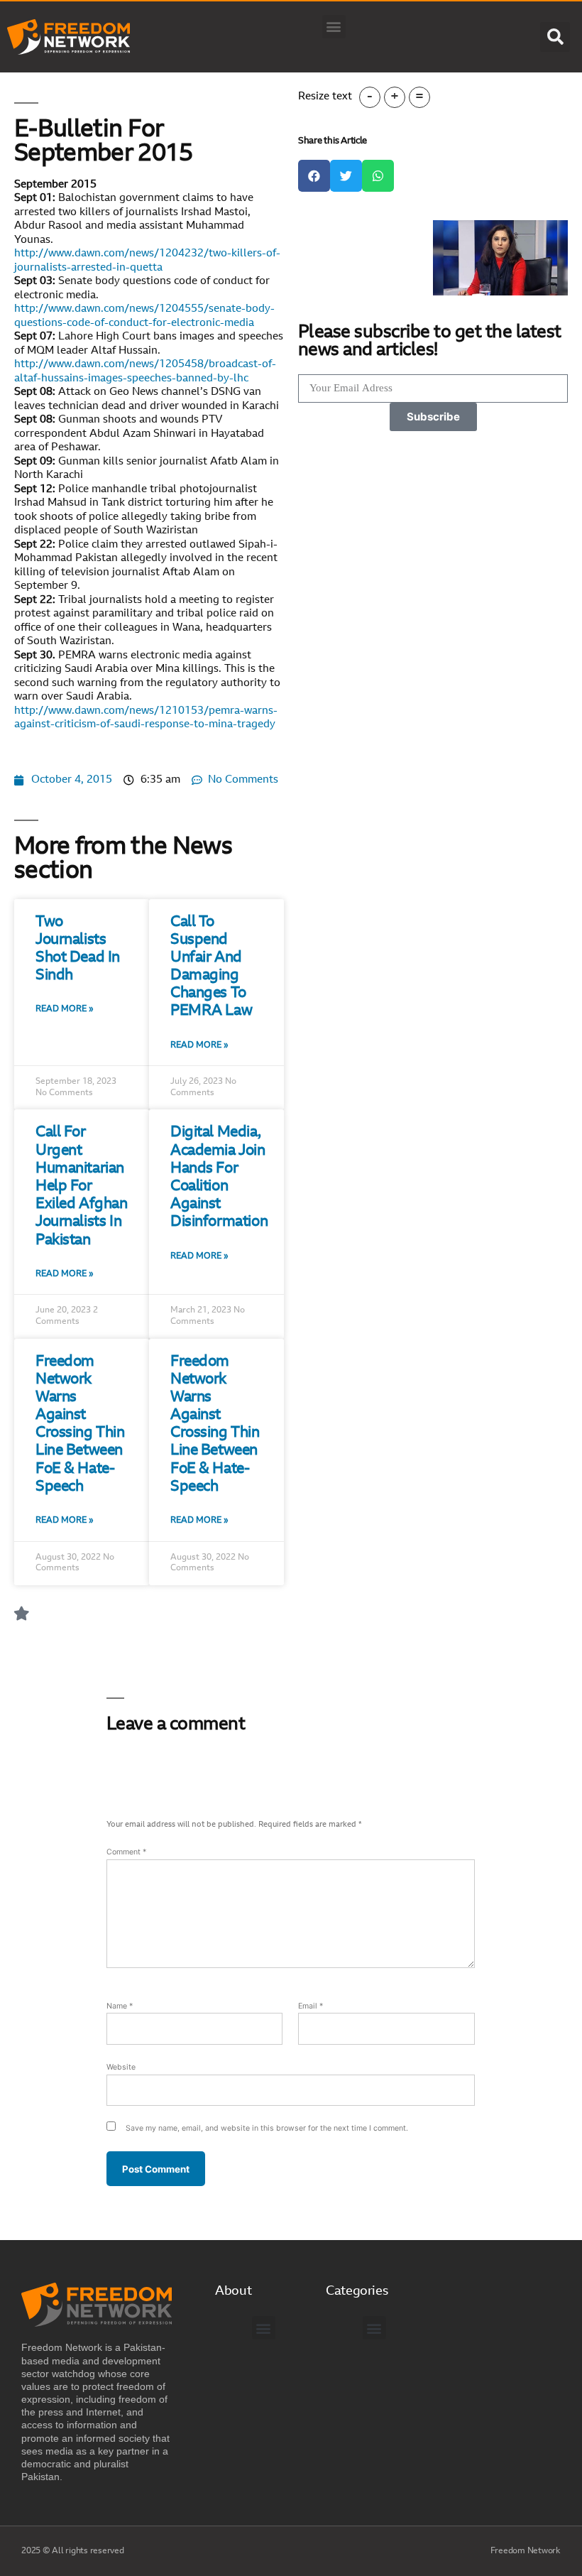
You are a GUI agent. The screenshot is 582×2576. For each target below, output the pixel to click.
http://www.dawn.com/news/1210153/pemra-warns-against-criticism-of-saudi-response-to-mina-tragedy (146, 718)
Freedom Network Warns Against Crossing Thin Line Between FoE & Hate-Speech (80, 1424)
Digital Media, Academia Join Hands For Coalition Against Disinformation (219, 1177)
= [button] (419, 97)
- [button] (370, 97)
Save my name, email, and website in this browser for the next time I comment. (267, 2128)
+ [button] (395, 97)
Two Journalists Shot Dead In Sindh (78, 949)
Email (311, 2006)
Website (121, 2067)
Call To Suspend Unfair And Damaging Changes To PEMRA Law (211, 967)
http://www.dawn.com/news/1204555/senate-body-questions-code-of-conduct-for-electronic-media (144, 316)
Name (120, 2006)
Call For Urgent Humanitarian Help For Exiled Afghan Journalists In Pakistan (82, 1186)
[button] (334, 27)
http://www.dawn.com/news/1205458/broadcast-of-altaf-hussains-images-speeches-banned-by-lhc (145, 372)
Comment (126, 1852)
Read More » (65, 1009)
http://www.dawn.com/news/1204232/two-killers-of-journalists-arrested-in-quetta (147, 261)
